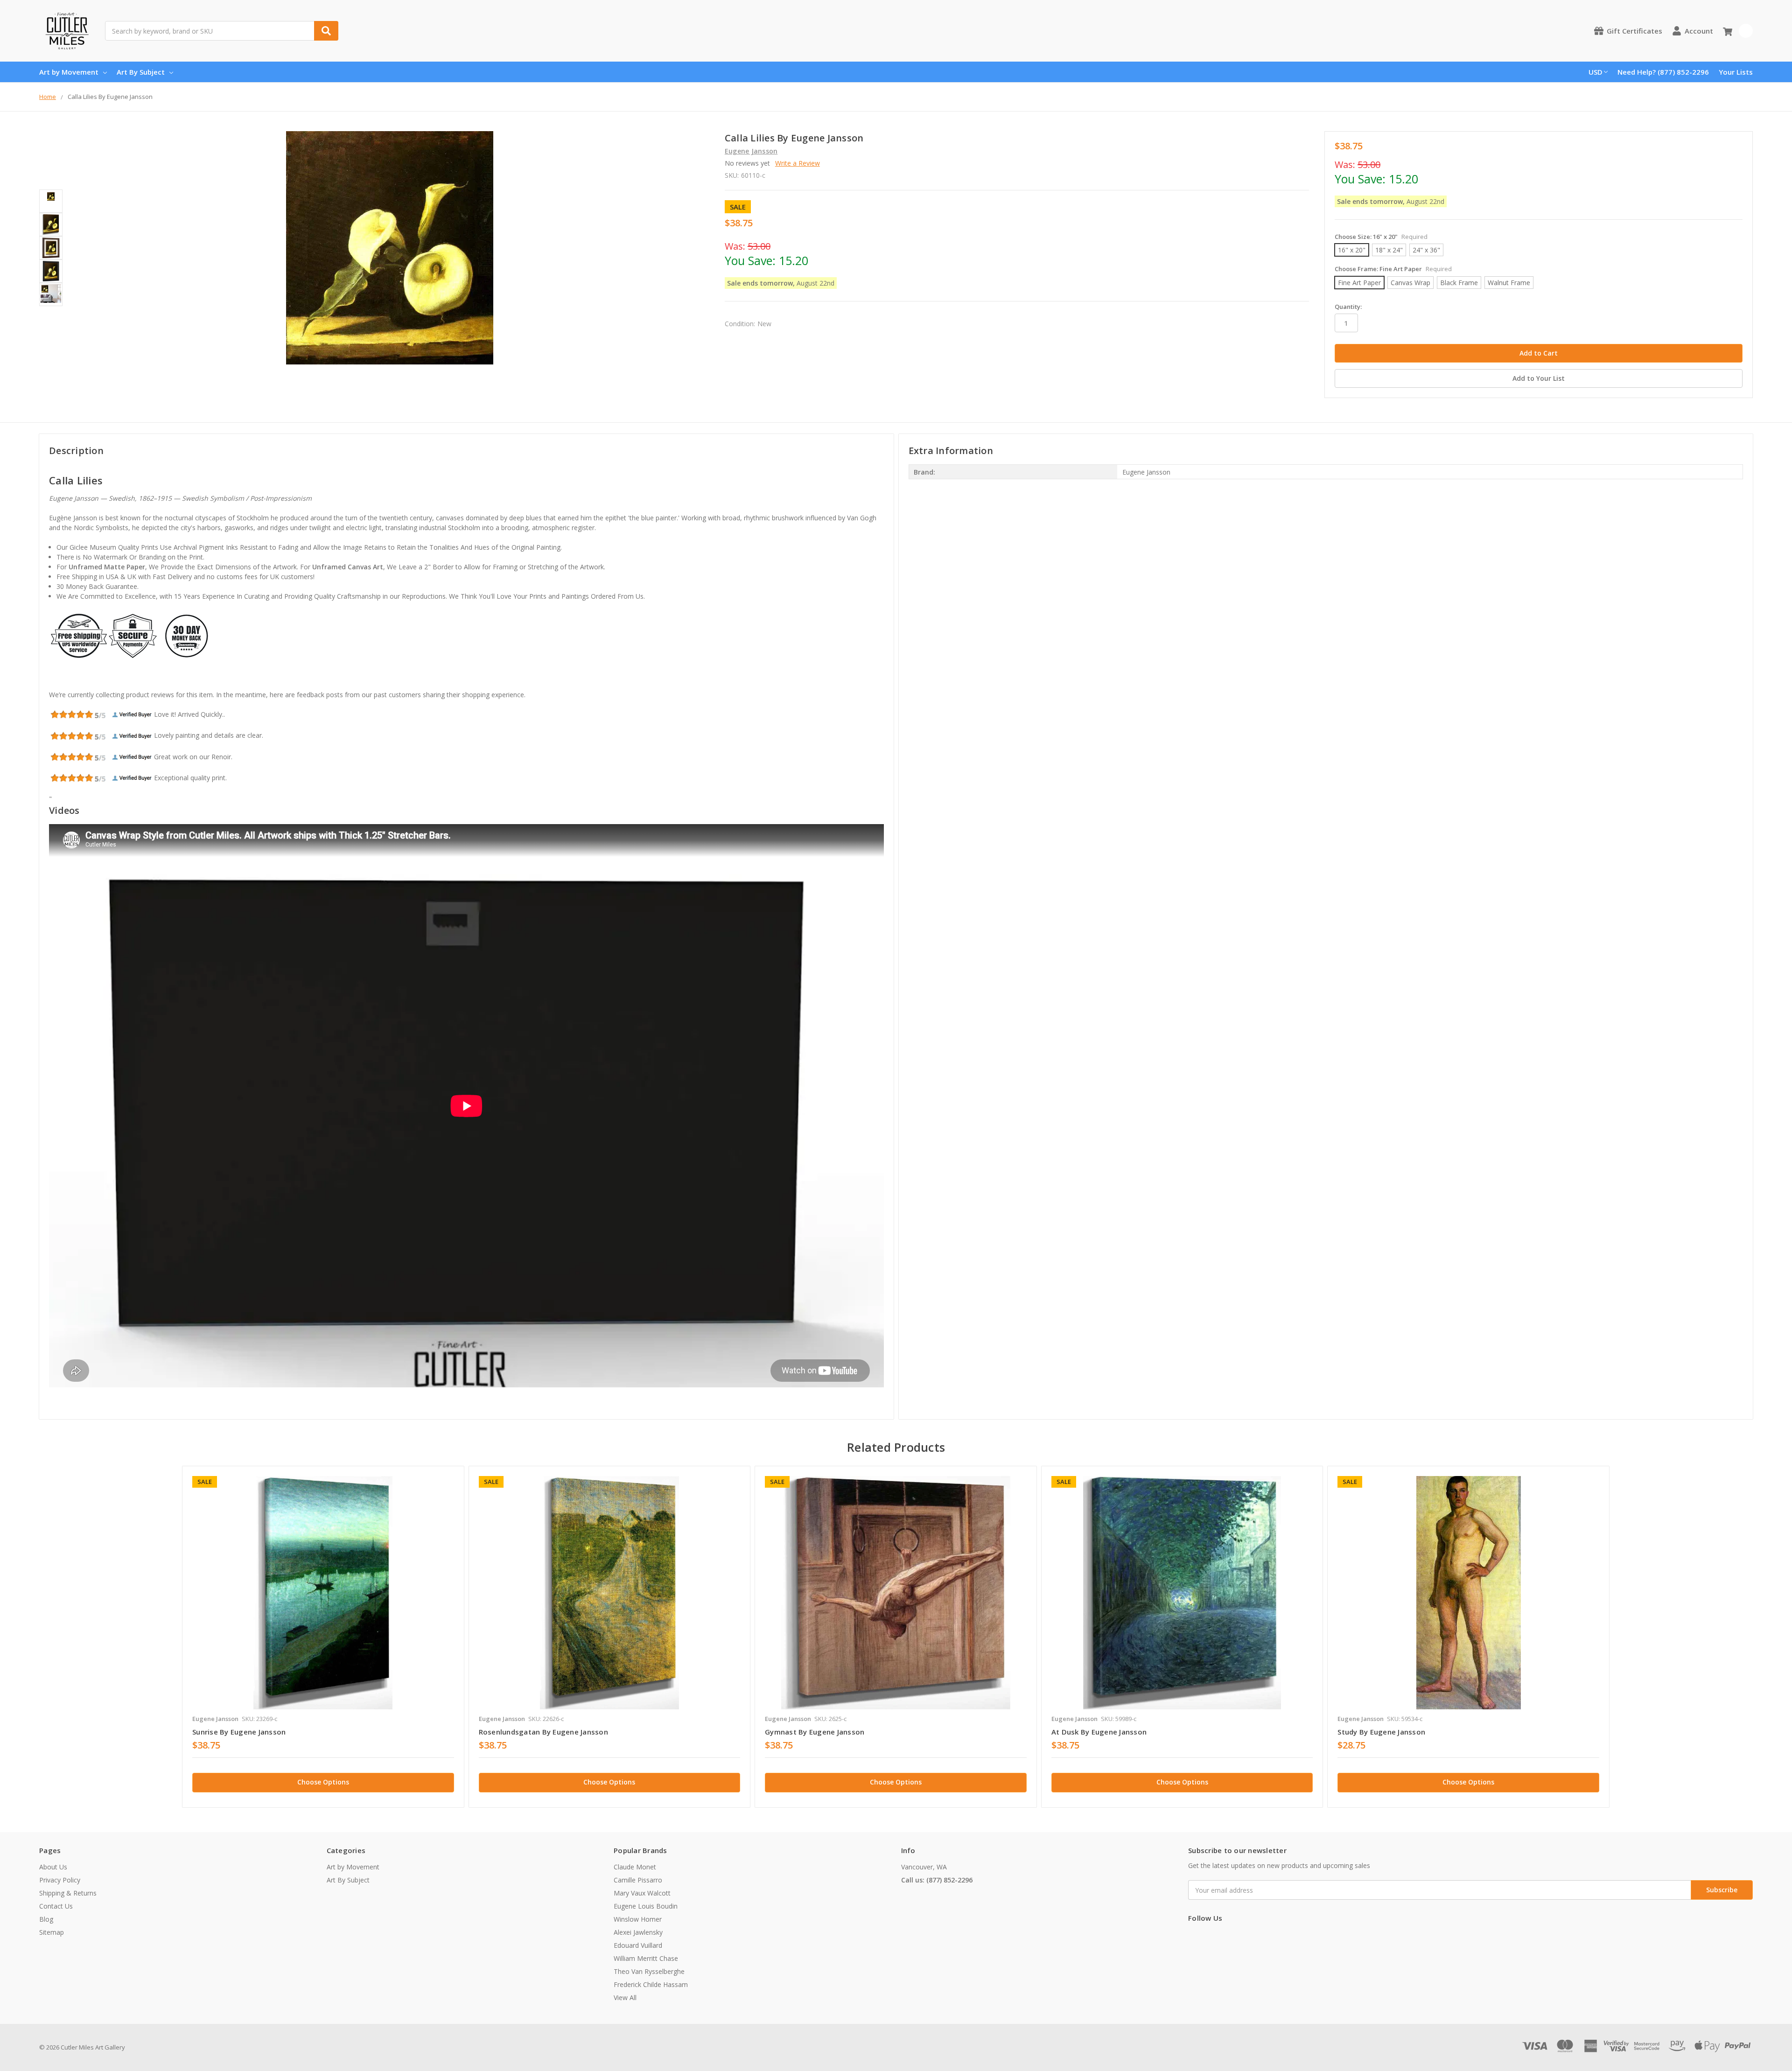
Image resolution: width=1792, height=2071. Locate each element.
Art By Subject (141, 72)
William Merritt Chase (646, 1958)
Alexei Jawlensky (638, 1932)
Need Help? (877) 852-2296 (1663, 72)
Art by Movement (69, 72)
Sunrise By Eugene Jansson (239, 1732)
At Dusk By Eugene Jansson (1099, 1732)
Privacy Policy (60, 1880)
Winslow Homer (638, 1919)
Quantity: (1348, 307)
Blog (46, 1919)
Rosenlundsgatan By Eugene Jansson (543, 1732)
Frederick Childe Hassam (651, 1984)
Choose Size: (1381, 237)
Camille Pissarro (638, 1880)
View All (625, 1998)
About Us (53, 1867)
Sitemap (52, 1932)
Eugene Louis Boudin (646, 1906)
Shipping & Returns (68, 1893)
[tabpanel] (323, 1637)
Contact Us (56, 1906)
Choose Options (323, 1782)
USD (1596, 72)
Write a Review (798, 163)
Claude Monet (635, 1867)
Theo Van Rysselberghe (649, 1971)
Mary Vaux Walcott (642, 1893)
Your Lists (1736, 72)
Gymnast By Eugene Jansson (815, 1732)
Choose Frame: (1393, 269)
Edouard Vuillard (638, 1945)
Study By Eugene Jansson (1381, 1732)
